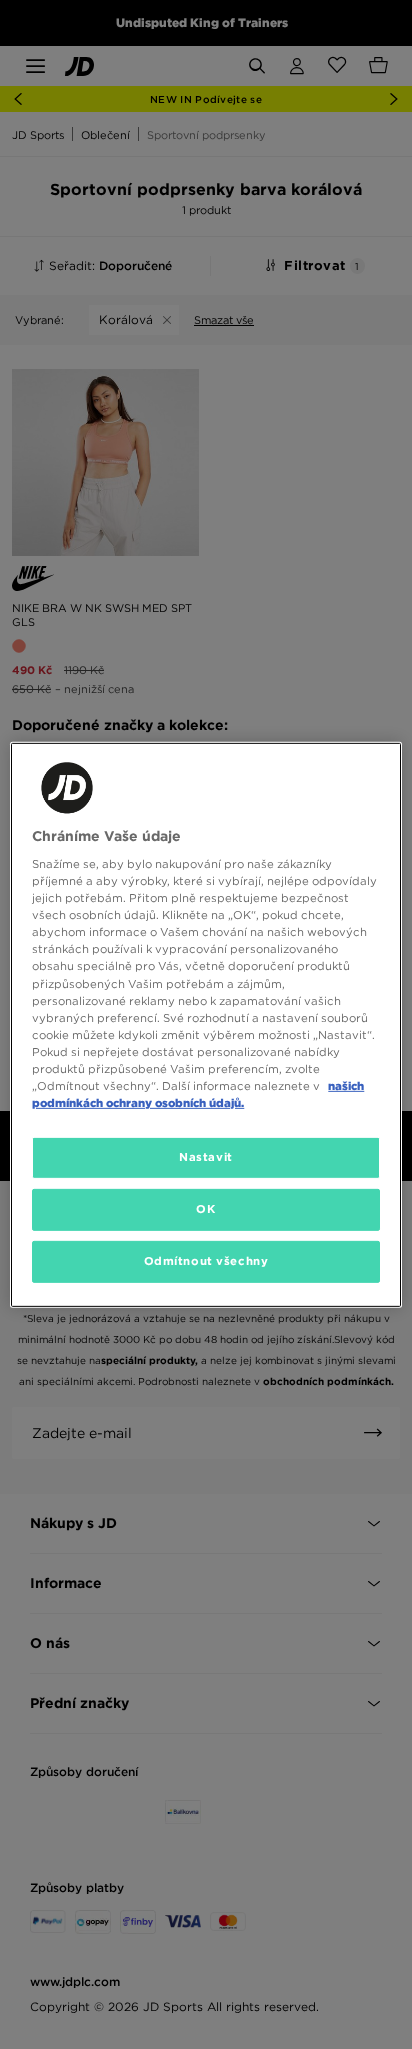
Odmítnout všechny (206, 1261)
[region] (205, 1024)
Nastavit (206, 1157)
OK (205, 1209)
